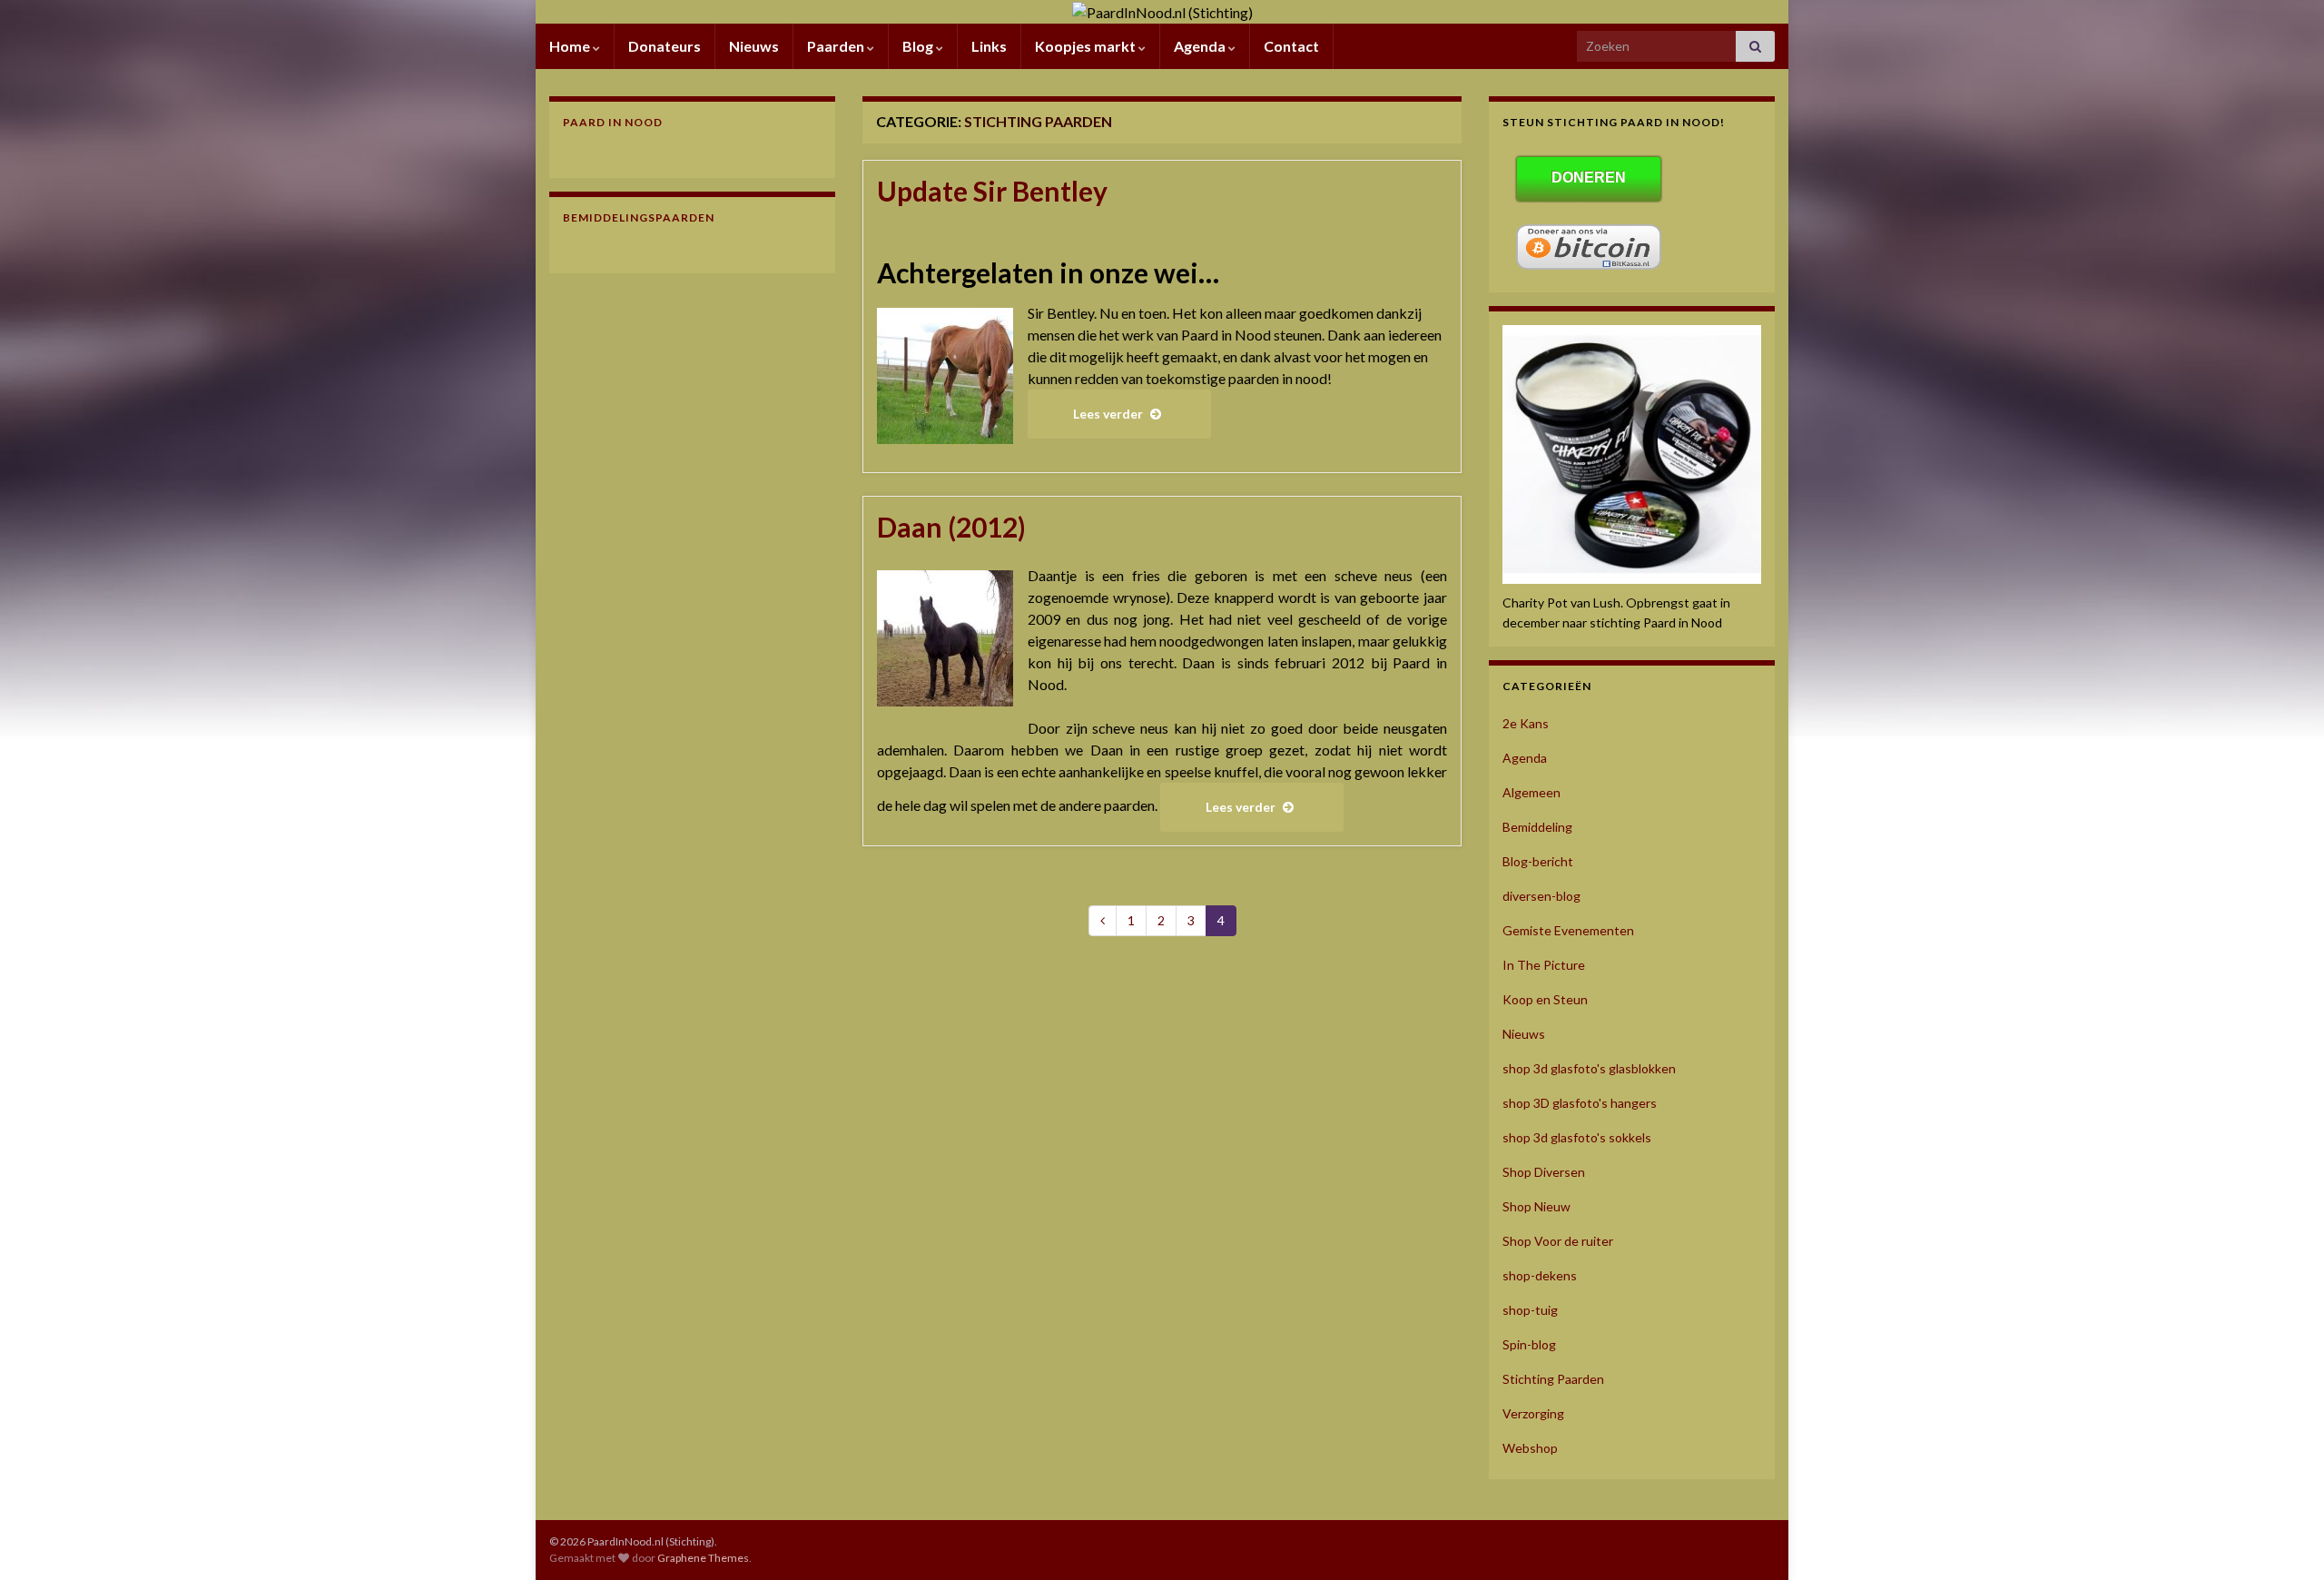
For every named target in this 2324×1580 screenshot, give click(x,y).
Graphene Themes (703, 1558)
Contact (1291, 46)
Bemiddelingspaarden (639, 217)
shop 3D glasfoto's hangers (1580, 1103)
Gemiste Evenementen (1568, 930)
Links (989, 46)
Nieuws (754, 46)
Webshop (1530, 1448)
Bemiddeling (1537, 827)
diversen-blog (1541, 896)
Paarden (837, 46)
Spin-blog (1529, 1344)
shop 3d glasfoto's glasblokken (1589, 1068)
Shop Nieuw (1536, 1206)
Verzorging (1533, 1413)
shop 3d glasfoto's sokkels (1577, 1137)
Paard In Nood (613, 122)
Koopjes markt (1087, 46)
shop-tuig (1530, 1310)
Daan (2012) (951, 527)
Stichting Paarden (1553, 1379)
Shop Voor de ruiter (1558, 1241)
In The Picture (1544, 965)
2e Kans (1526, 723)
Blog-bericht (1538, 861)
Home (571, 46)
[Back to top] (2283, 1539)
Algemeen (1531, 792)
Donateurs (665, 46)
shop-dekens (1540, 1275)
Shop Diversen (1544, 1172)
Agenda (1201, 46)
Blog (919, 46)
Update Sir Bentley (992, 191)
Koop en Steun (1545, 999)
